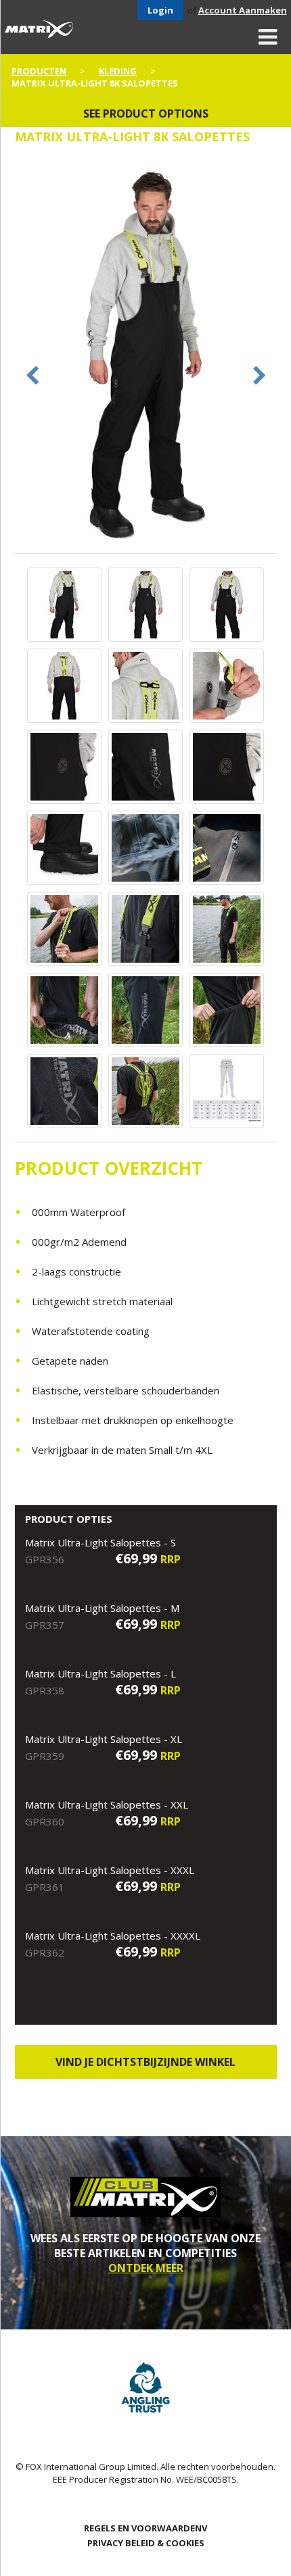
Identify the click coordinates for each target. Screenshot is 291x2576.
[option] (146, 355)
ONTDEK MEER (146, 2268)
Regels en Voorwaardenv (145, 2528)
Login (160, 10)
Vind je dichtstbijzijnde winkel (145, 2062)
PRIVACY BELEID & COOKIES (146, 2543)
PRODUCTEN (39, 71)
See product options (146, 113)
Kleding (118, 71)
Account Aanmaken (243, 10)
